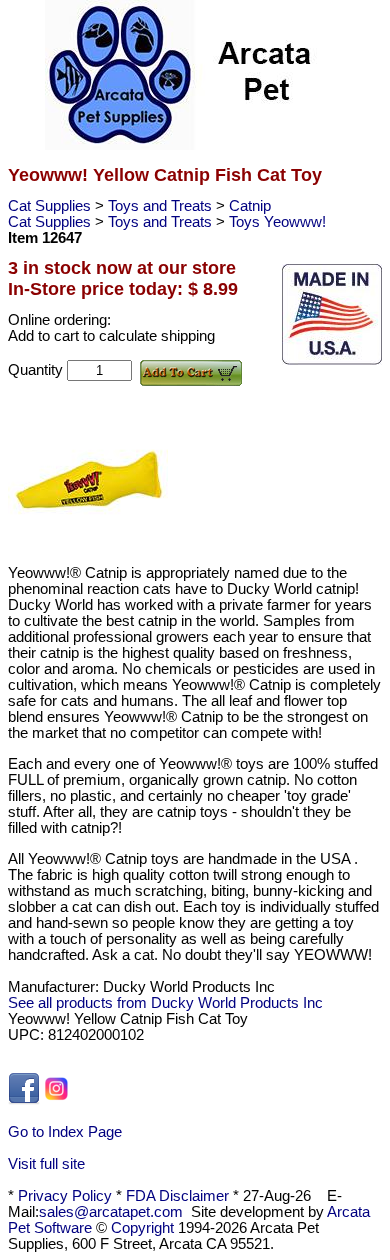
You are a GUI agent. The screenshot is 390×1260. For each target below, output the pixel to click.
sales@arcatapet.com (111, 1212)
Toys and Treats (162, 206)
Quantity (37, 370)
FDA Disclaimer (177, 1196)
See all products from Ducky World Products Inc (165, 1003)
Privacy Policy (65, 1196)
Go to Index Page (65, 1132)
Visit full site (46, 1164)
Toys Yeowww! (277, 222)
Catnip (250, 206)
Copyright (142, 1228)
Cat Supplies (51, 206)
